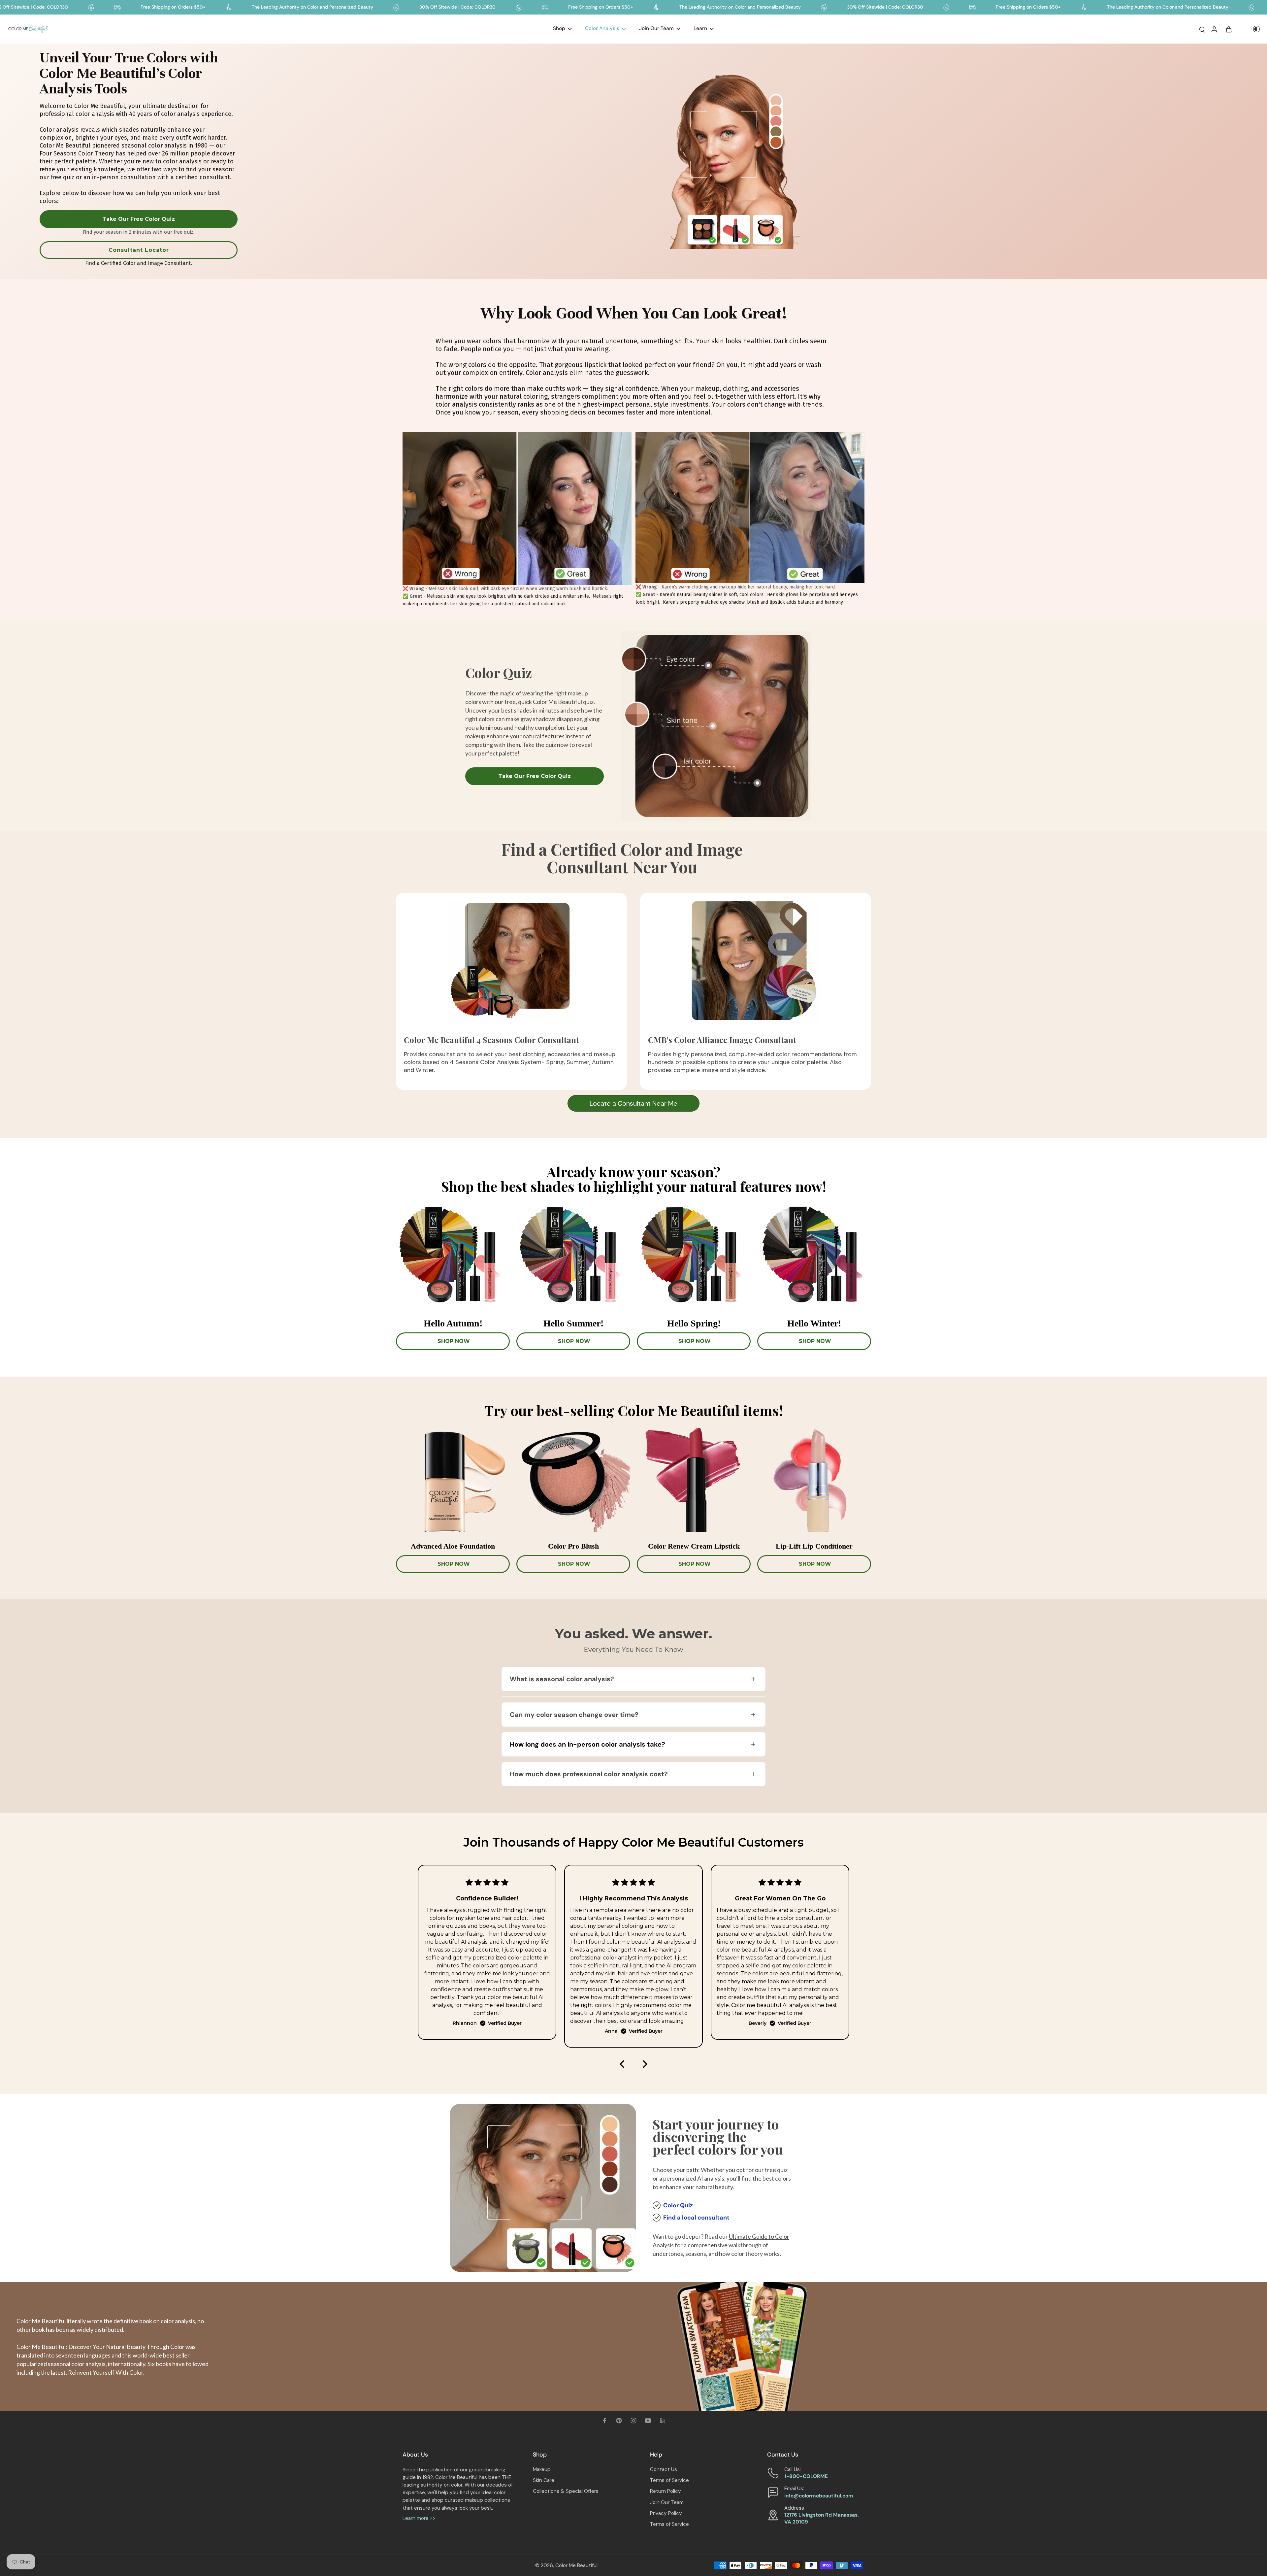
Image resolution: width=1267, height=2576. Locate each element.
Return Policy (666, 2491)
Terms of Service (669, 2480)
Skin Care (544, 2480)
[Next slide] (645, 2064)
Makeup (542, 2469)
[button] (633, 1679)
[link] (139, 223)
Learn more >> (419, 2518)
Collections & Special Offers (566, 2491)
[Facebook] (604, 2421)
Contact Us (664, 2469)
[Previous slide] (622, 2064)
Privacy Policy (666, 2513)
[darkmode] (1252, 29)
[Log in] (1214, 29)
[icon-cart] (1228, 29)
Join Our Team (667, 2502)
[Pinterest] (619, 2421)
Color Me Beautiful (576, 2565)
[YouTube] (648, 2421)
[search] (1202, 29)
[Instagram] (633, 2421)
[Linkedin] (663, 2421)
